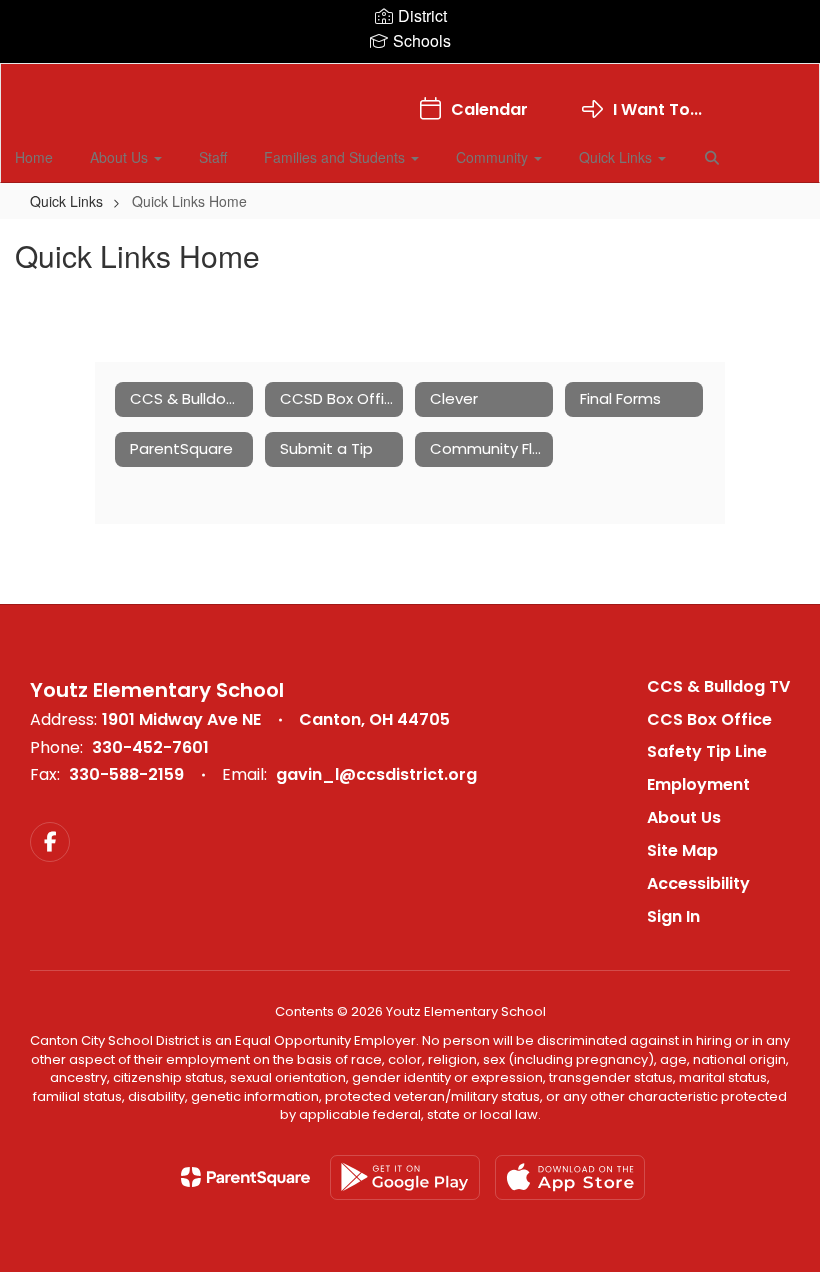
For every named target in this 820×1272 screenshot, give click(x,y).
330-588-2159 (126, 774)
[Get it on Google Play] (405, 1177)
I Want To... (657, 109)
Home (34, 157)
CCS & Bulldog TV (718, 686)
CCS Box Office (709, 719)
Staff (213, 157)
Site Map (682, 850)
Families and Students (336, 157)
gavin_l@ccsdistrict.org (376, 774)
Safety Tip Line (707, 751)
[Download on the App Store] (570, 1177)
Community (494, 157)
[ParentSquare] (245, 1177)
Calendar (489, 109)
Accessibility (698, 883)
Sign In (673, 916)
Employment (698, 784)
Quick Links (617, 157)
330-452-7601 (150, 747)
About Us (121, 157)
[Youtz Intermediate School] (409, 76)
